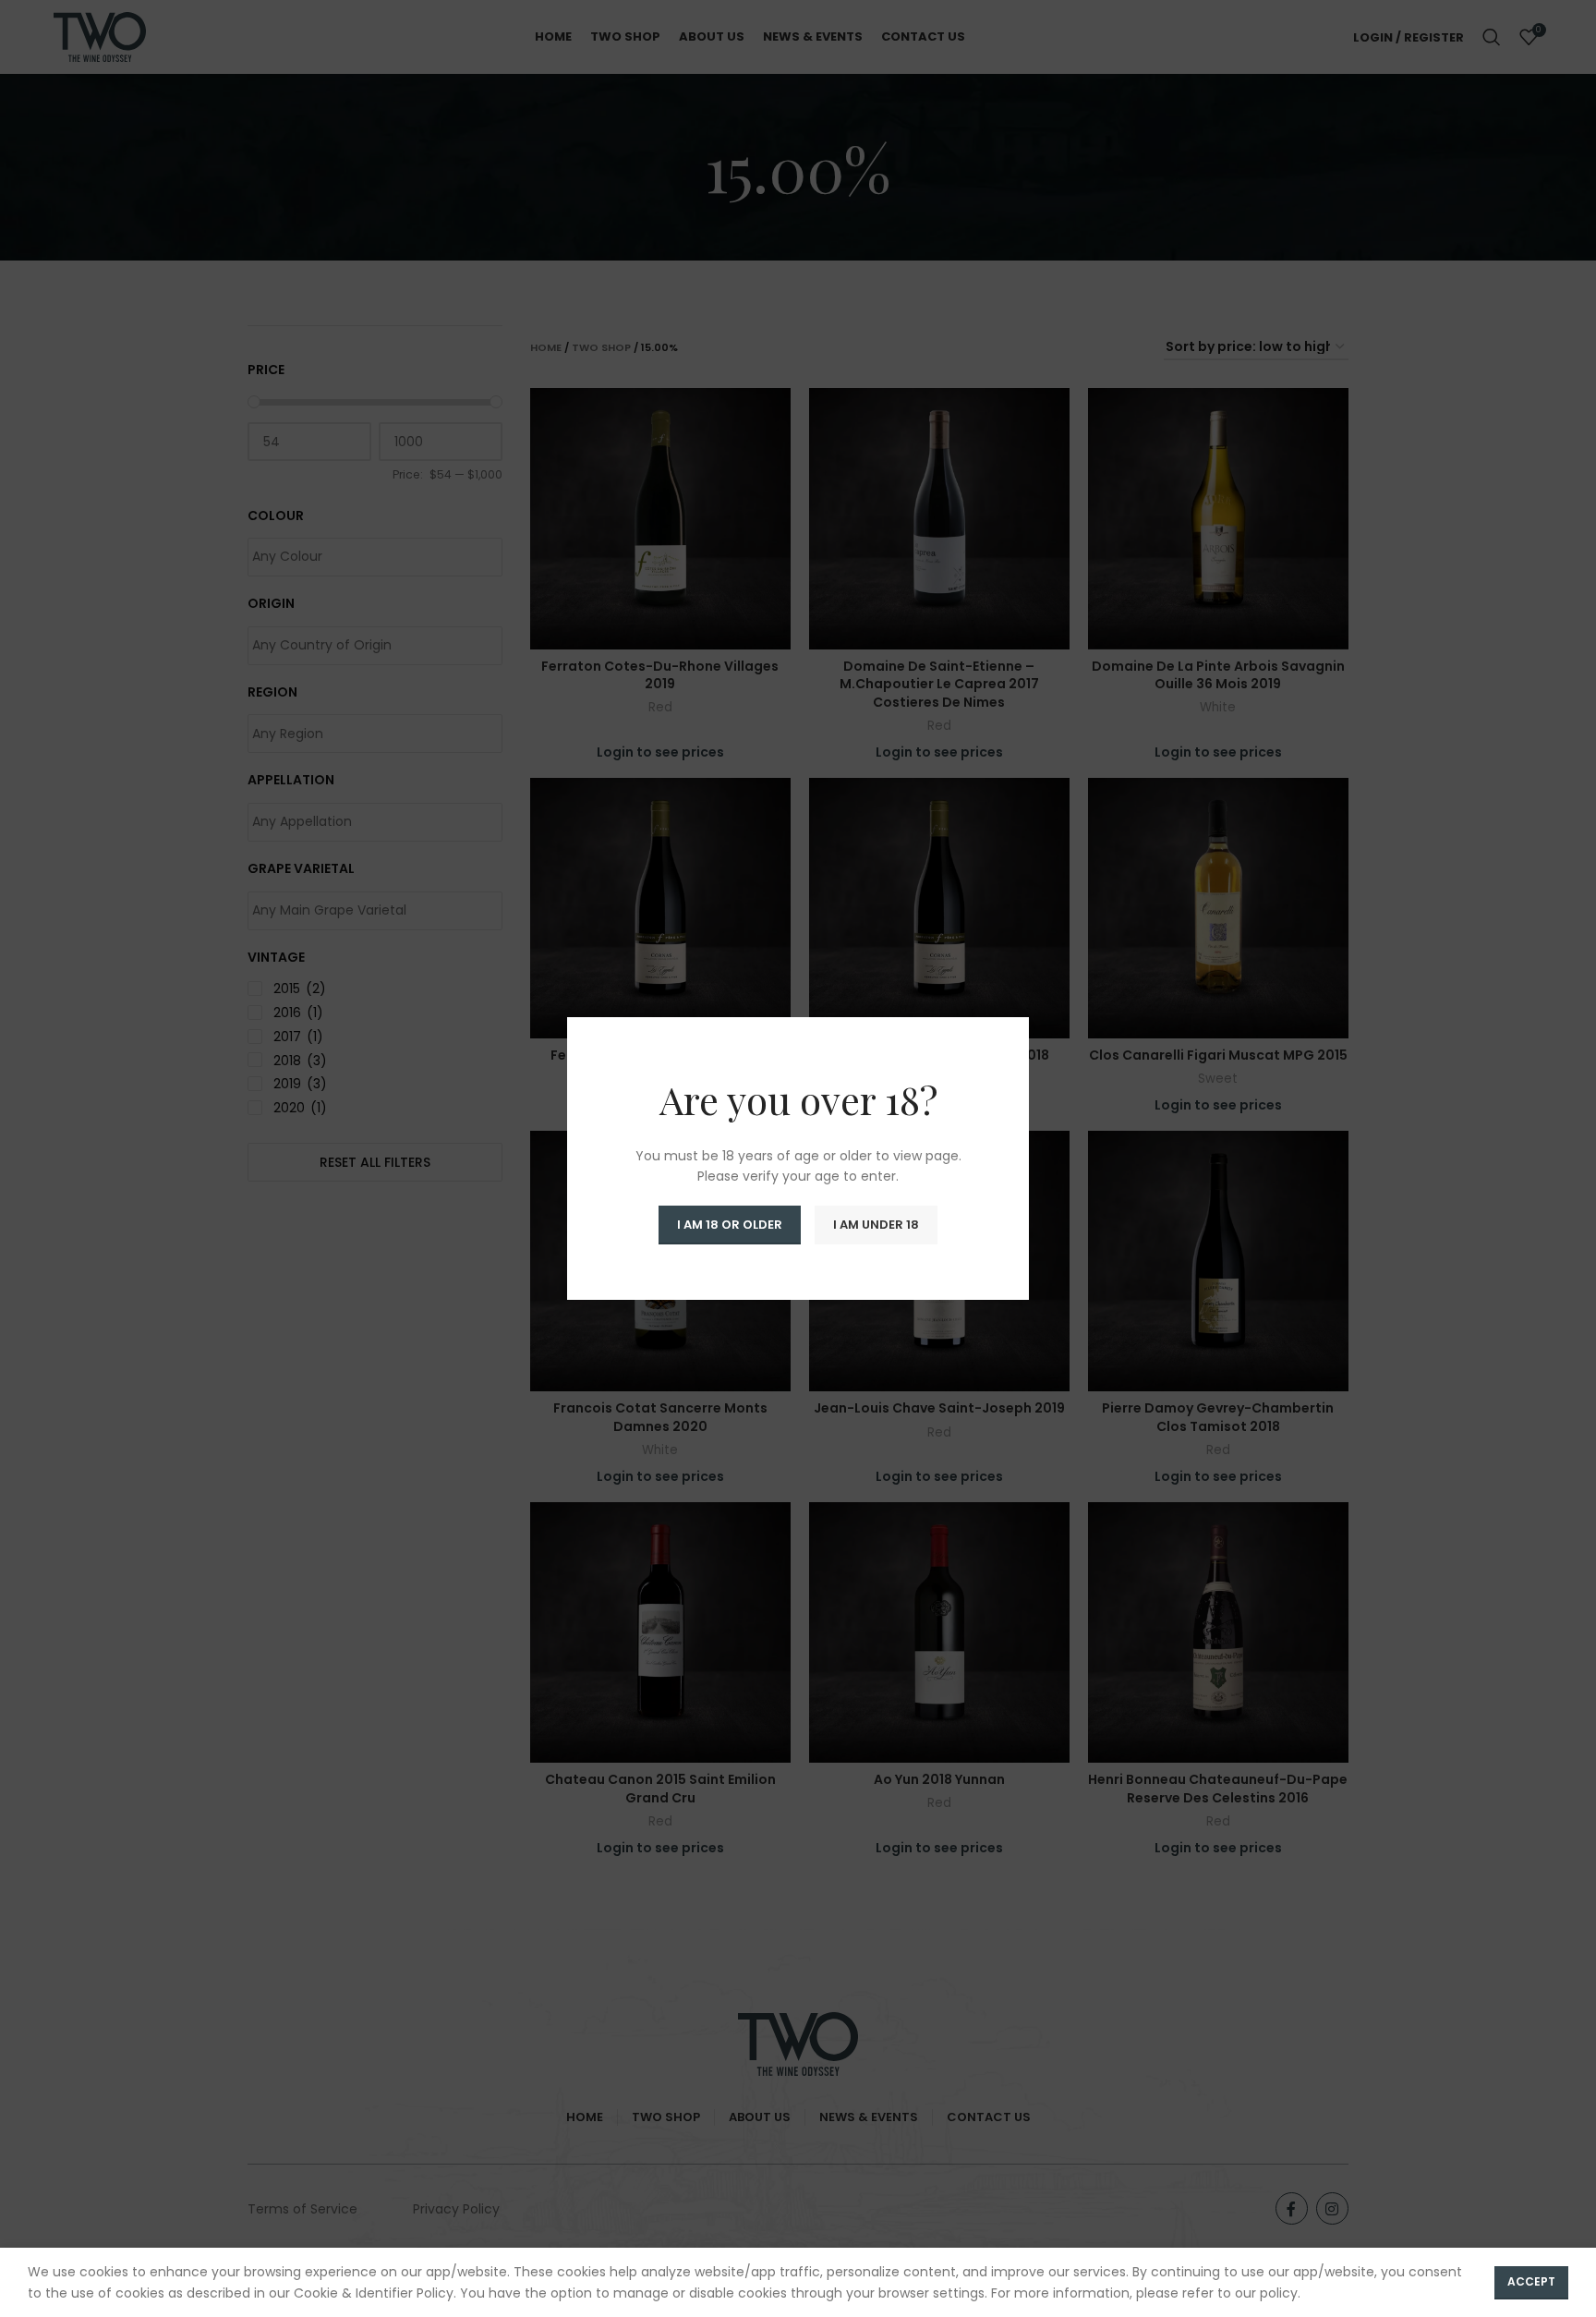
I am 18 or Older (730, 1225)
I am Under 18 (876, 1225)
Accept (1531, 2281)
